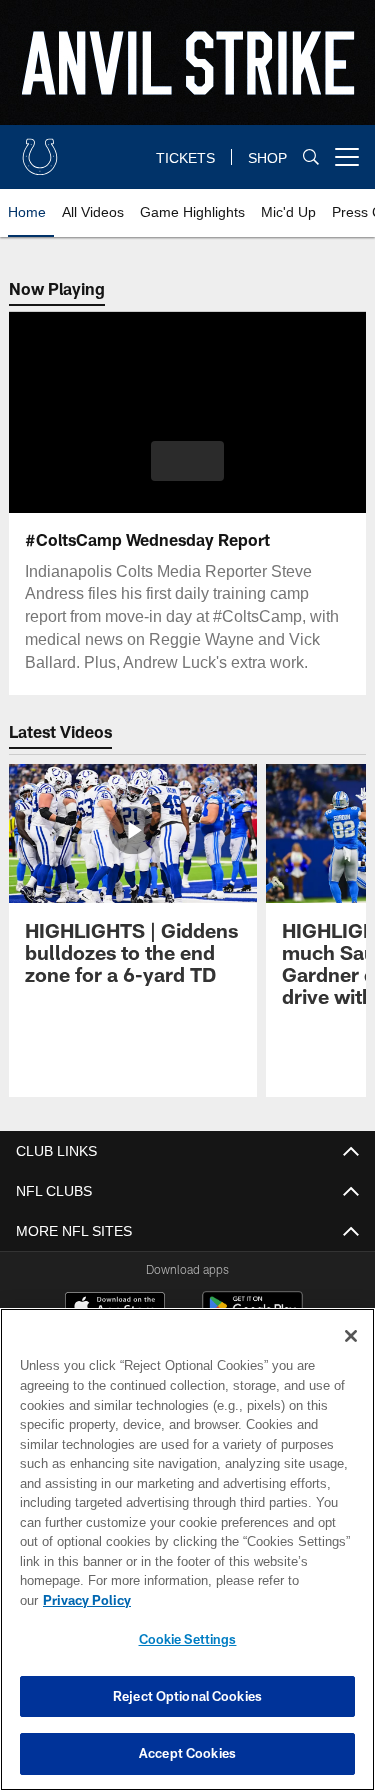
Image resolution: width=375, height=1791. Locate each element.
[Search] (311, 157)
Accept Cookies (187, 1753)
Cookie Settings (188, 1639)
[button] (187, 461)
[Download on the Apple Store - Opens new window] (115, 1309)
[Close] (351, 1356)
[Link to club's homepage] (40, 149)
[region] (187, 1559)
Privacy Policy (241, 1600)
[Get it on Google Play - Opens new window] (252, 1316)
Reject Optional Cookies (187, 1696)
